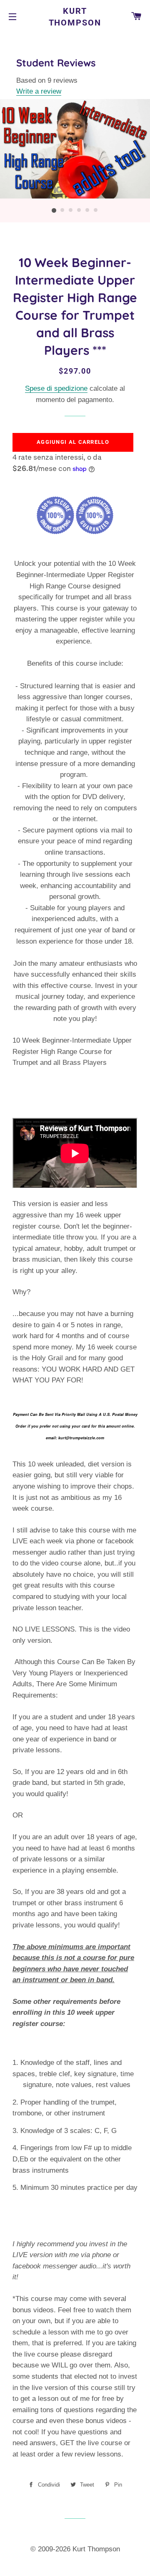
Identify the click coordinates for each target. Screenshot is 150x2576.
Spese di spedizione (56, 388)
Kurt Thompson (75, 17)
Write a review (39, 91)
